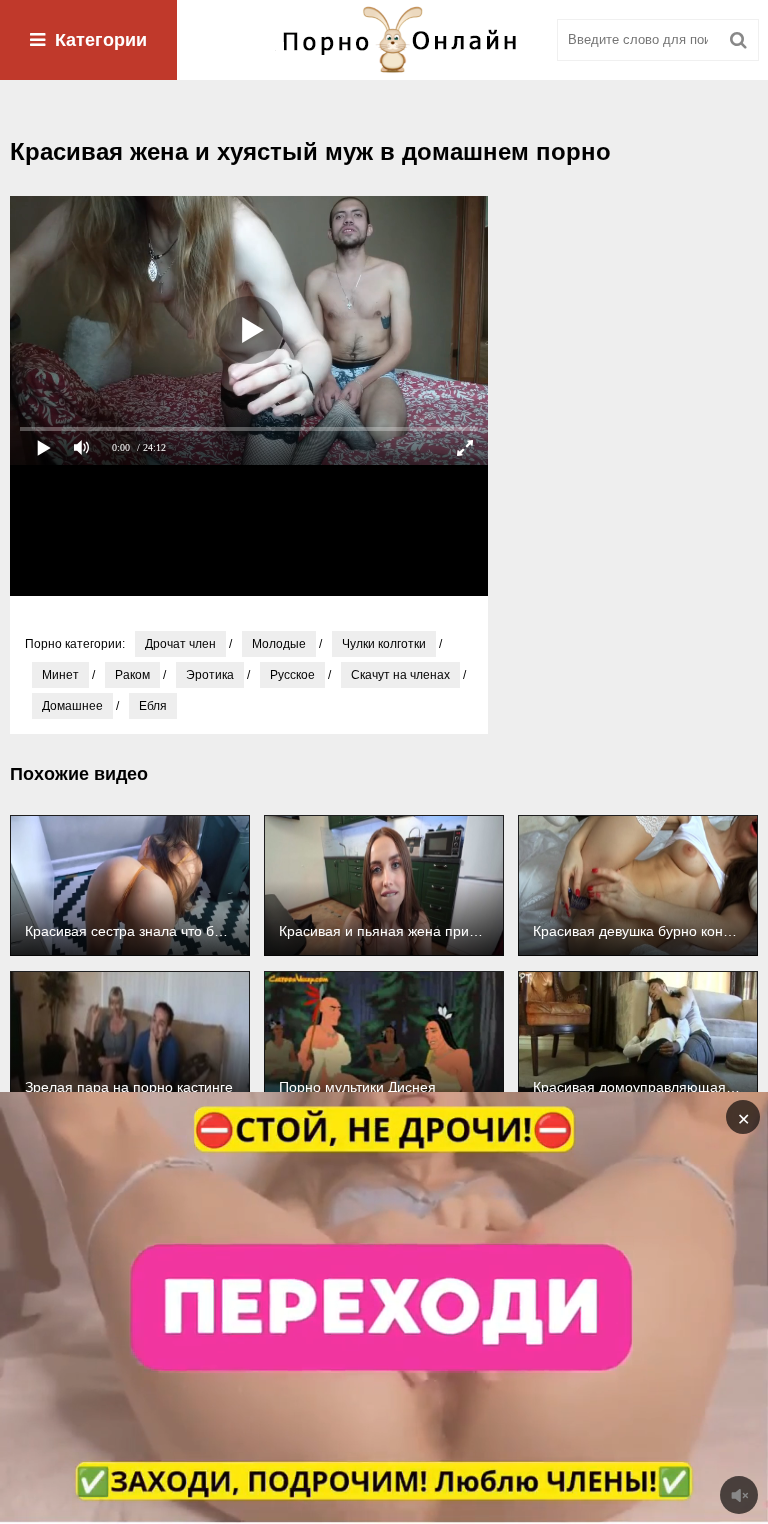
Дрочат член (180, 644)
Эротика (210, 675)
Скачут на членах (400, 675)
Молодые (279, 644)
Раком (132, 675)
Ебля (153, 706)
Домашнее (72, 706)
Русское (292, 675)
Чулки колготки (384, 644)
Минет (60, 675)
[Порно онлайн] (384, 40)
